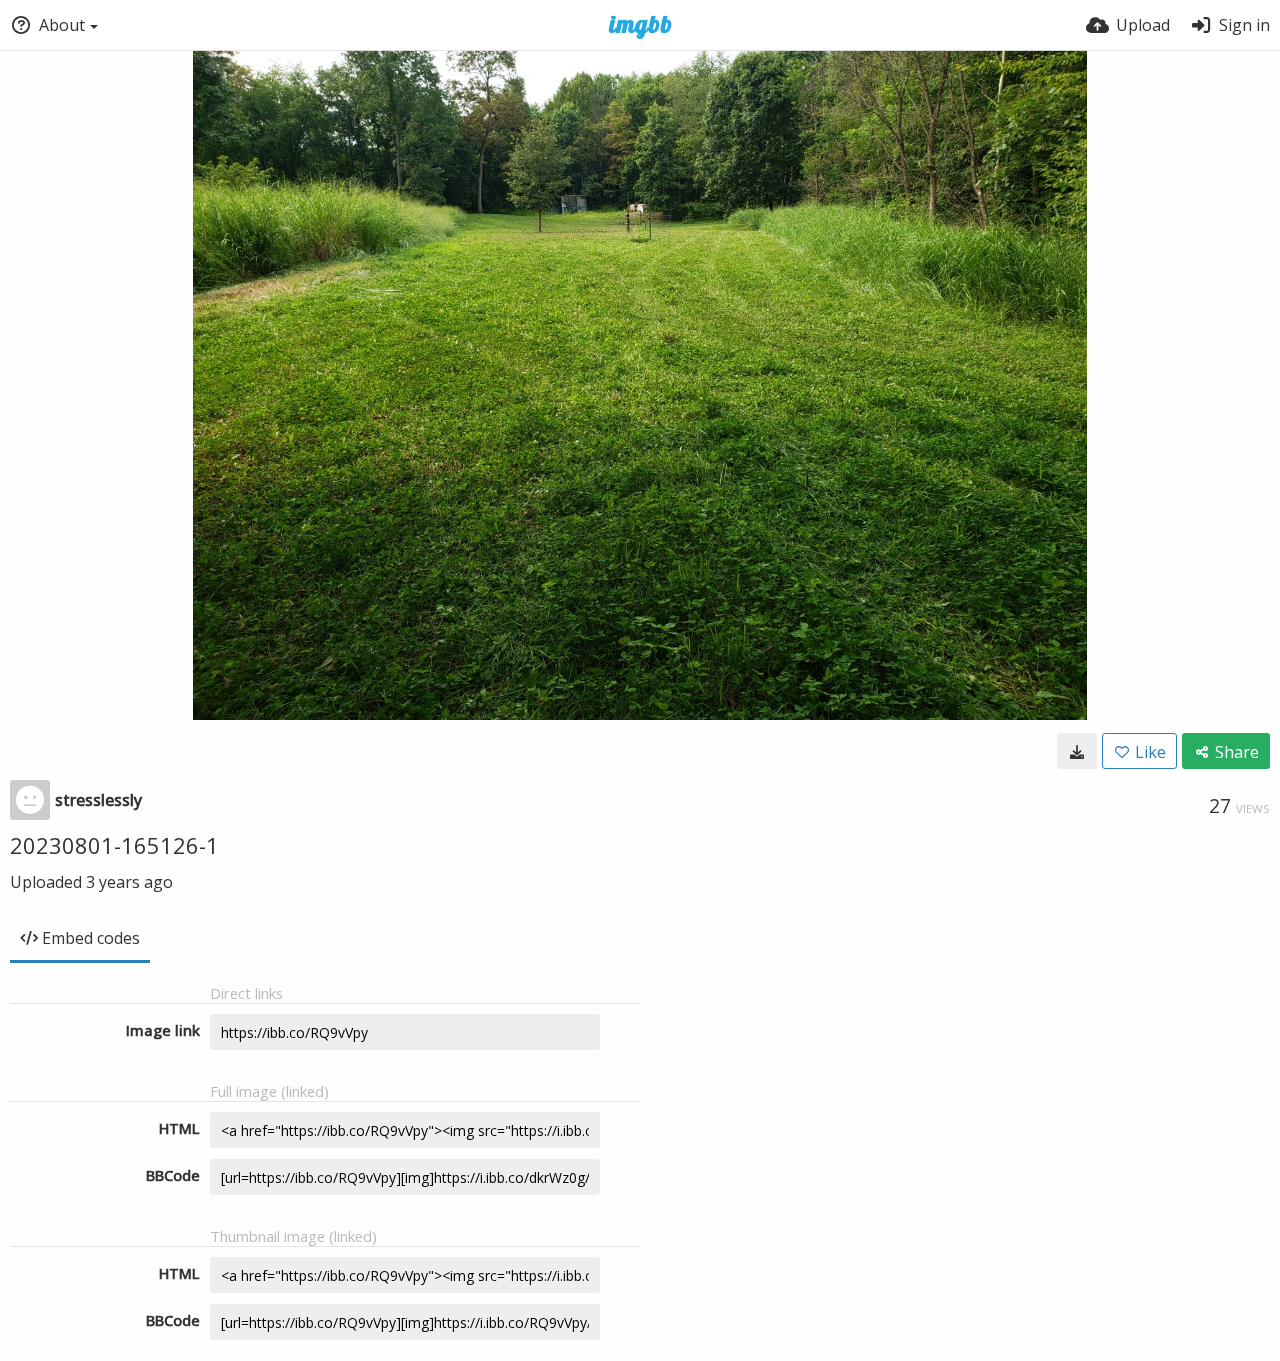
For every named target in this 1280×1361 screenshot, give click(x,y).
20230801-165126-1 (114, 845)
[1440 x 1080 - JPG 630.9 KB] (1077, 751)
